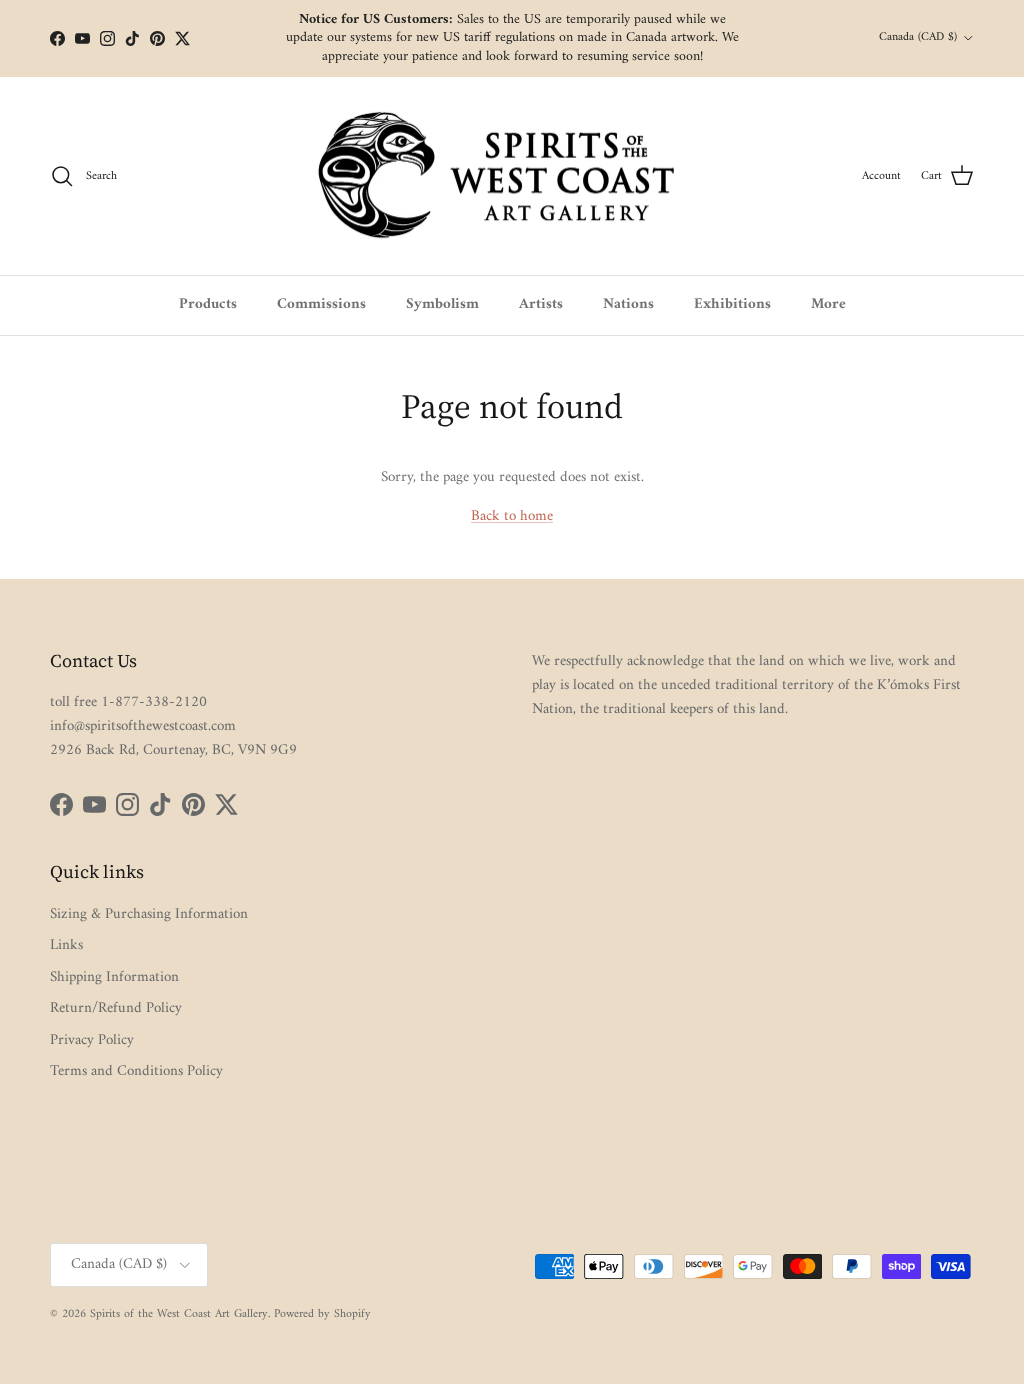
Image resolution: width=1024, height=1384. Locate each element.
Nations (628, 304)
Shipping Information (114, 977)
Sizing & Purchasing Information (149, 914)
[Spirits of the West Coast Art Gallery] (512, 176)
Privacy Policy (92, 1040)
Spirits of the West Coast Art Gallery (179, 1314)
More (828, 304)
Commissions (321, 304)
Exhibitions (732, 304)
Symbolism (442, 304)
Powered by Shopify (322, 1314)
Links (66, 945)
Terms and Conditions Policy (136, 1071)
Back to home (512, 516)
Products (208, 304)
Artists (541, 304)
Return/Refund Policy (116, 1008)
